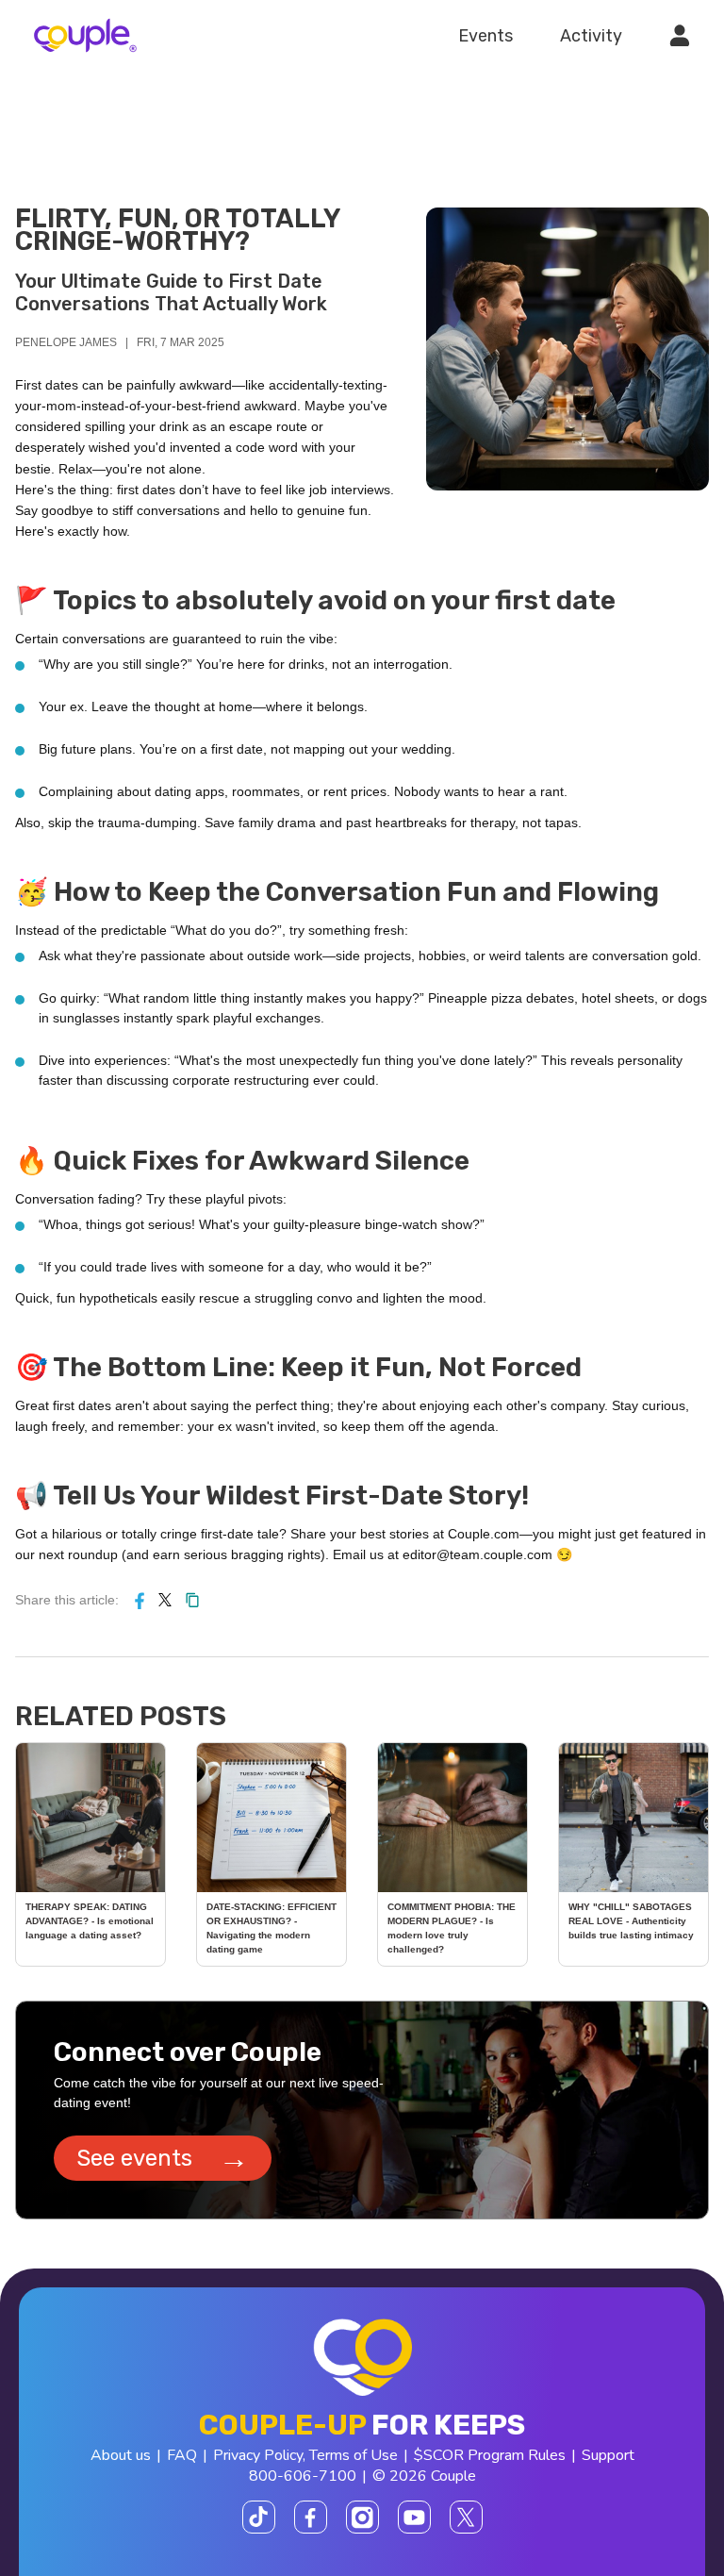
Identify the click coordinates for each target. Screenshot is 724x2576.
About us (121, 2455)
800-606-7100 (303, 2476)
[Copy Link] (192, 1600)
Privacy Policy (258, 2455)
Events (485, 36)
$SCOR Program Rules (490, 2455)
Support (608, 2455)
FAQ (182, 2455)
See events (163, 2158)
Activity (591, 36)
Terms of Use (354, 2455)
